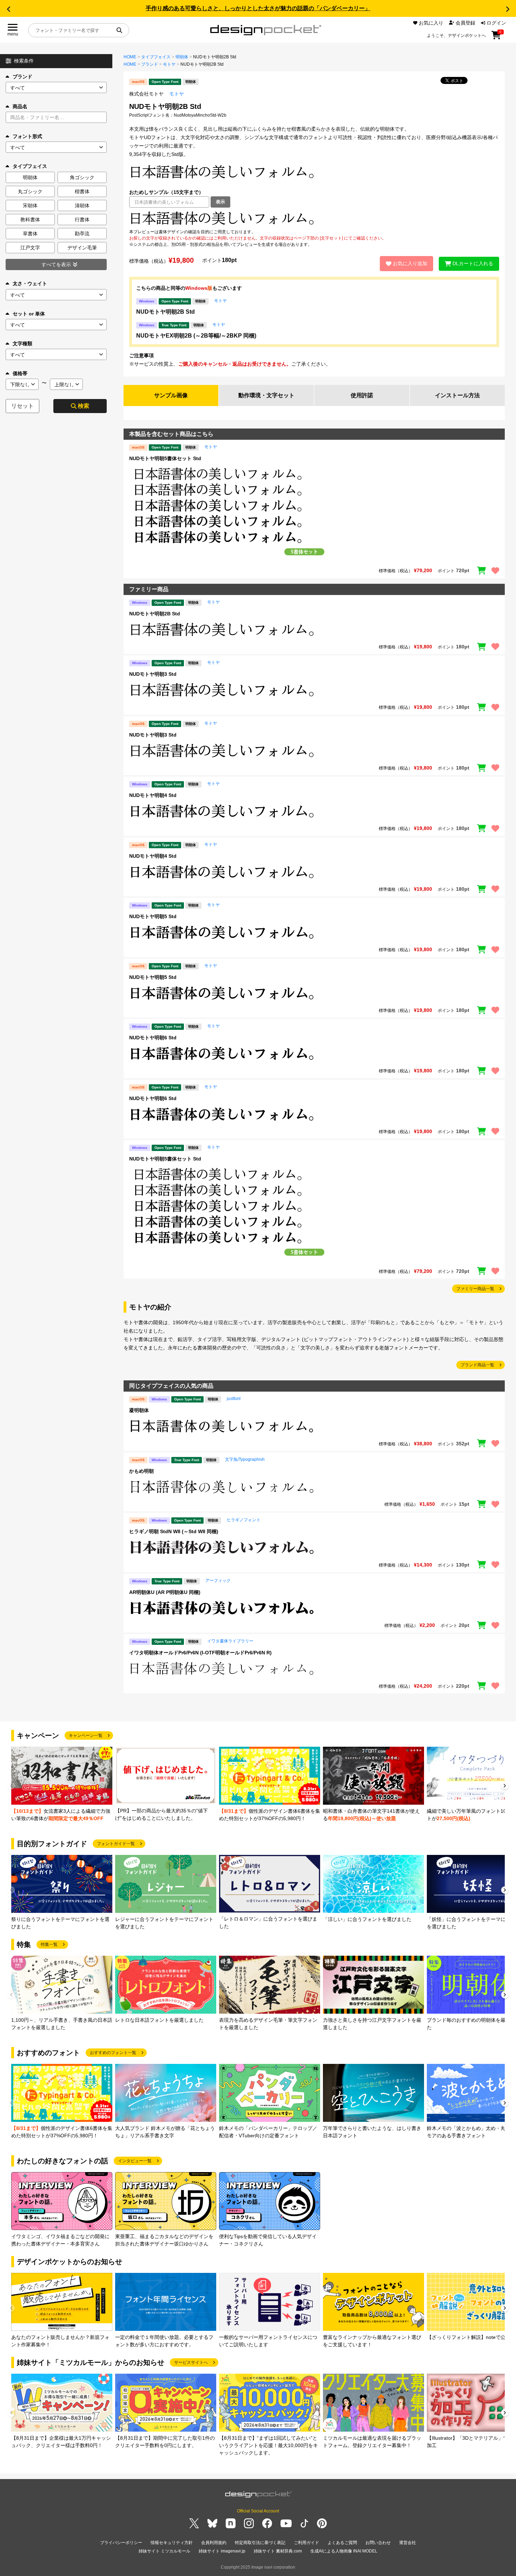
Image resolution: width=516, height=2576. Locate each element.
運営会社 (408, 2543)
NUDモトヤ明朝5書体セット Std (165, 458)
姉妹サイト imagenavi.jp (222, 2551)
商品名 (20, 106)
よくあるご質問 (342, 2543)
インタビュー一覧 (135, 2161)
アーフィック (218, 1581)
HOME (130, 57)
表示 (220, 202)
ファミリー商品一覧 (475, 1289)
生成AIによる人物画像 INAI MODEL (344, 2551)
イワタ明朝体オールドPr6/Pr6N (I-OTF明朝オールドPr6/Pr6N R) (200, 1653)
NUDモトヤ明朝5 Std (153, 916)
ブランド (22, 77)
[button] (8, 9)
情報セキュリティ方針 (172, 2543)
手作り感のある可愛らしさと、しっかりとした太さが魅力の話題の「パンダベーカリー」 (258, 8)
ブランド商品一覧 (477, 1365)
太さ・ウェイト (30, 283)
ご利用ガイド (306, 2543)
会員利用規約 (214, 2543)
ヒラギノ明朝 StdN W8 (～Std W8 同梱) (174, 1531)
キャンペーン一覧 (86, 1735)
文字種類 (22, 344)
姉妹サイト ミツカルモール (164, 2551)
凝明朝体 (139, 1410)
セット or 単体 (29, 314)
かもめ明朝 (141, 1471)
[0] (496, 38)
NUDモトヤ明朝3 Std (153, 674)
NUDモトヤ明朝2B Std (166, 312)
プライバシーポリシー (121, 2543)
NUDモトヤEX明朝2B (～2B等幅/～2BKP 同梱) (196, 336)
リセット (22, 406)
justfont (234, 1399)
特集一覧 (49, 1944)
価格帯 (20, 373)
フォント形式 (27, 136)
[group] (62, 1784)
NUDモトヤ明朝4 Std (153, 795)
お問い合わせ (378, 2543)
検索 (84, 406)
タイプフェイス (156, 57)
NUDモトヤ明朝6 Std (153, 1038)
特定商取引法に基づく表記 (260, 2543)
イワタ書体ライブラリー (230, 1641)
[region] (314, 218)
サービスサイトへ (191, 2362)
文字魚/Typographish (245, 1459)
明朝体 (182, 57)
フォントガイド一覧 (116, 1844)
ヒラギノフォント (244, 1520)
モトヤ (169, 64)
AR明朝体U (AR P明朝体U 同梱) (165, 1592)
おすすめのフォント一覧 (113, 2053)
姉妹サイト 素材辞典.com (278, 2551)
